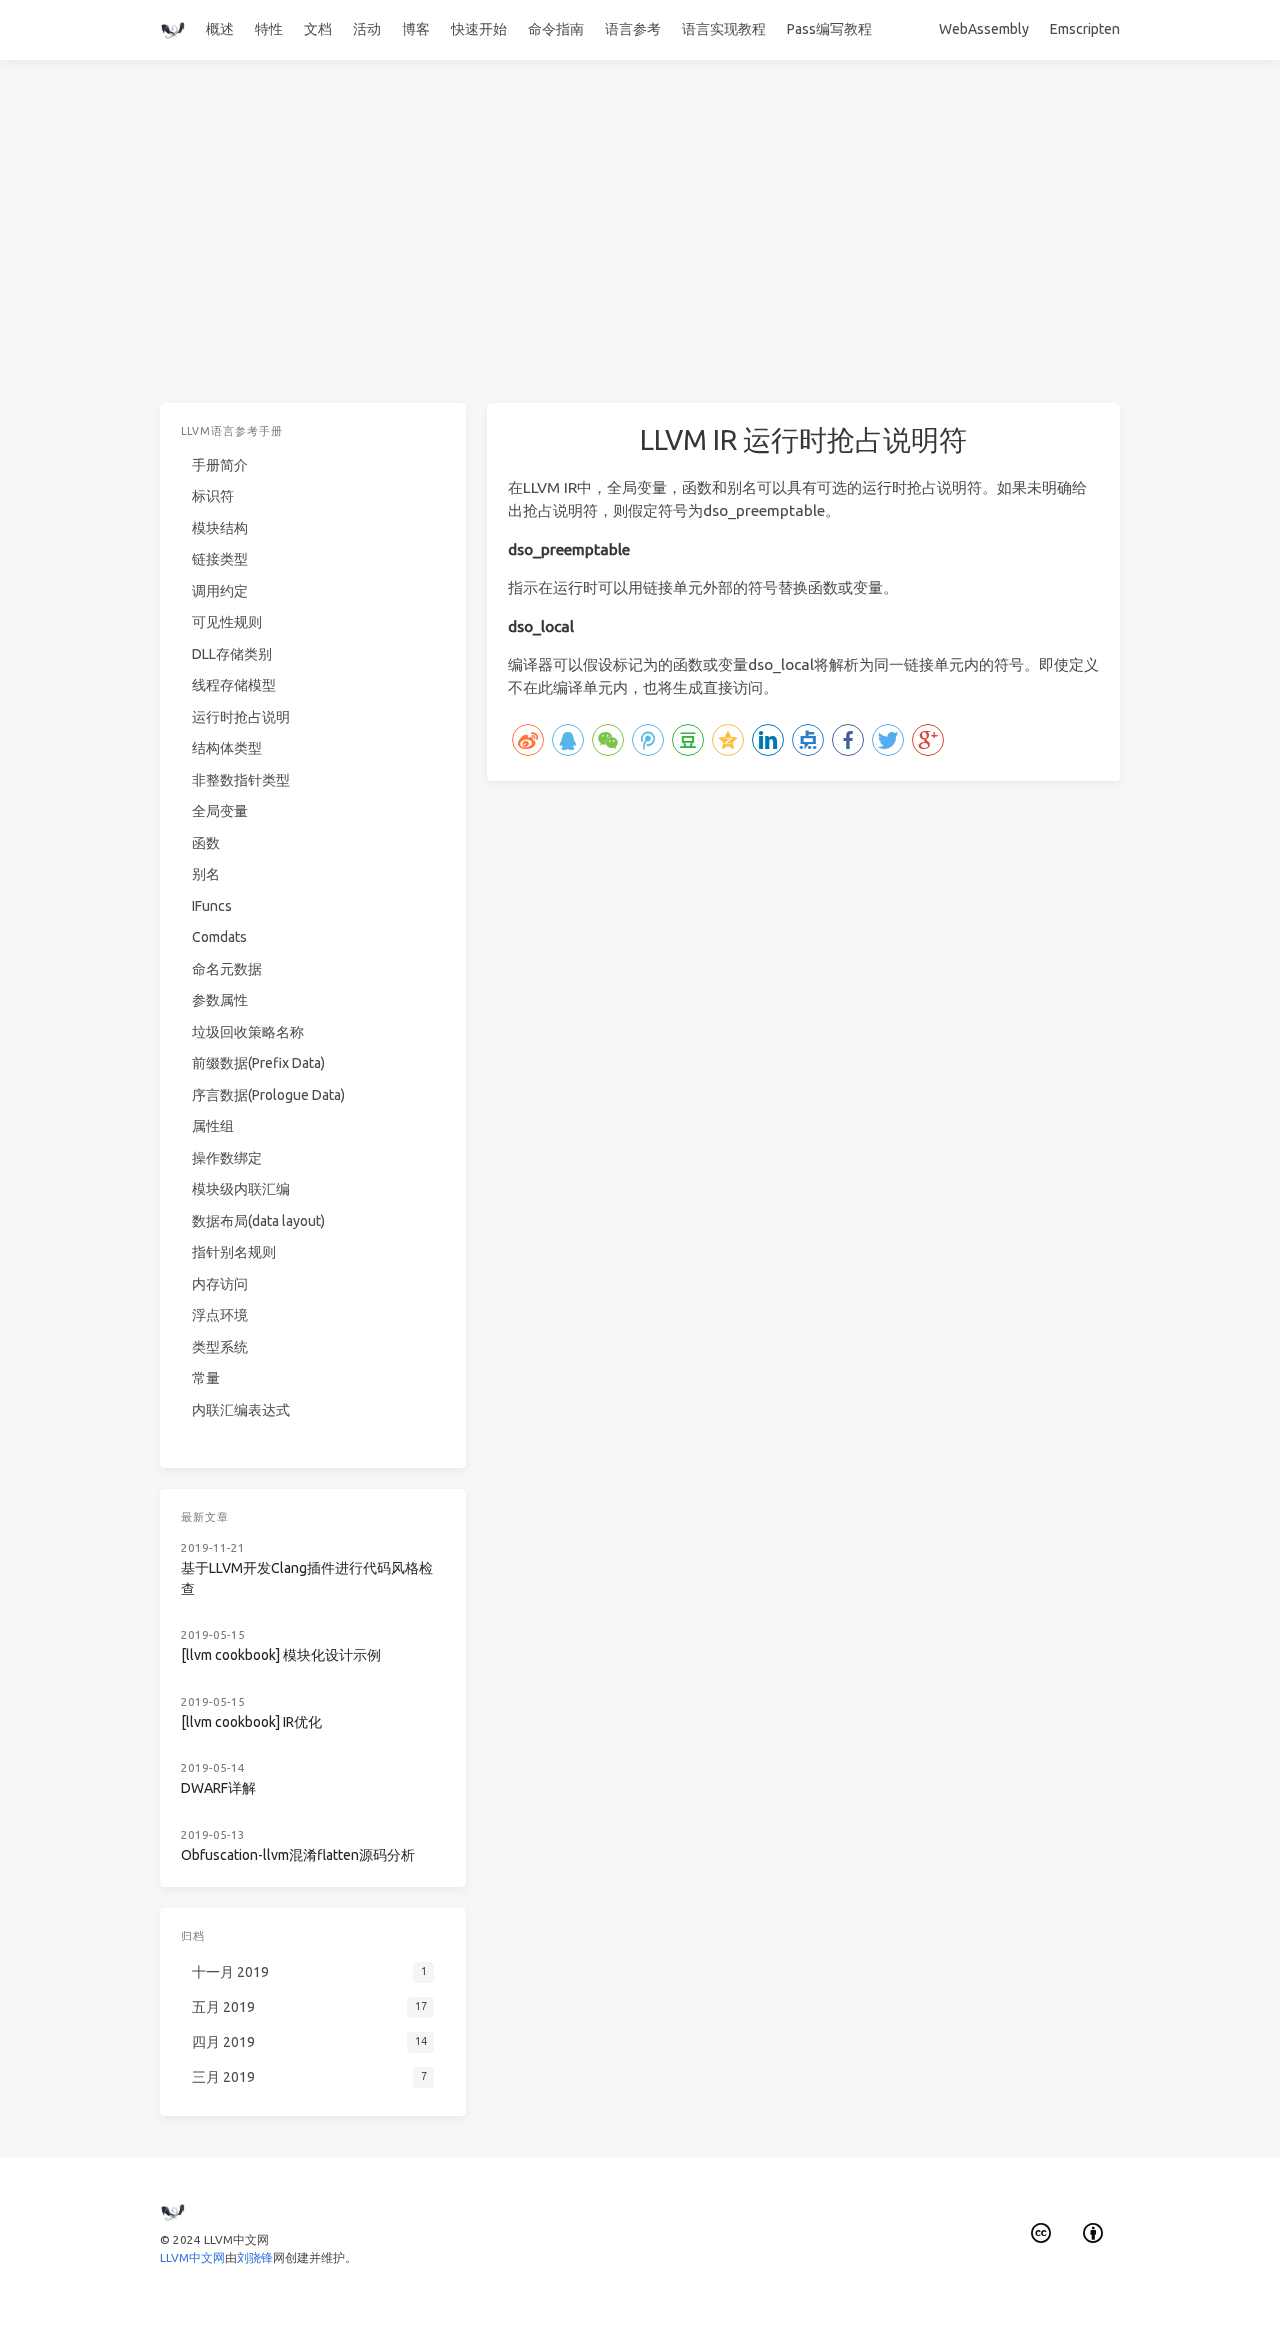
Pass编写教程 (829, 29)
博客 (416, 29)
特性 (269, 29)
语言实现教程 (724, 29)
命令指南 (556, 29)
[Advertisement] (640, 252)
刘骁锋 (255, 2257)
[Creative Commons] (1041, 2233)
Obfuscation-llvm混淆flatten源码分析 (298, 1855)
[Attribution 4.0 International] (1094, 2233)
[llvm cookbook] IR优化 (251, 1722)
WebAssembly (984, 29)
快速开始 (479, 29)
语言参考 (633, 29)
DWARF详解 (218, 1788)
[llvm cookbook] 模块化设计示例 (281, 1655)
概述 (220, 29)
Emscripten (1085, 29)
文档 (318, 29)
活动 (367, 29)
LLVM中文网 (192, 2257)
